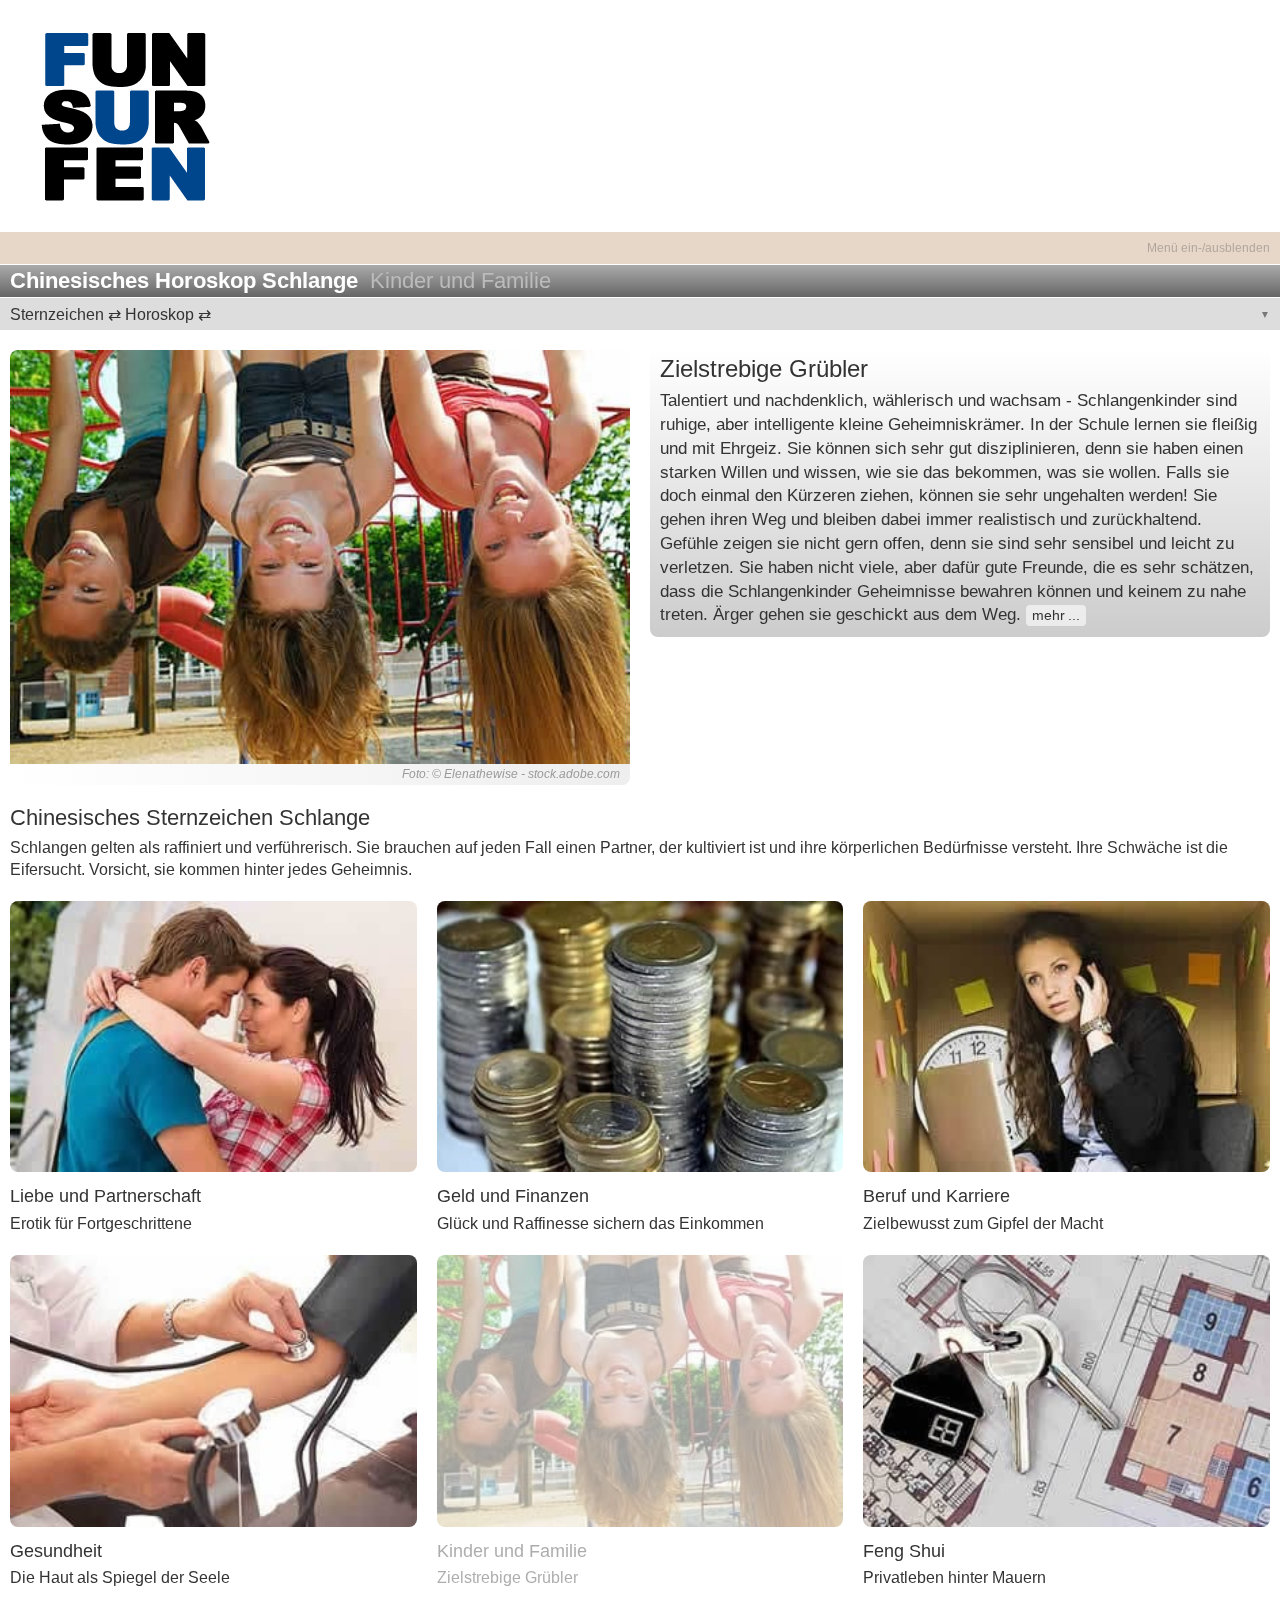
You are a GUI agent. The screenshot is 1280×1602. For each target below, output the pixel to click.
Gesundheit (56, 1551)
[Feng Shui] (1066, 1389)
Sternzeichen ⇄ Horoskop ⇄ (110, 314)
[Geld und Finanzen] (640, 1035)
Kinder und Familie (512, 1551)
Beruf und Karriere (936, 1196)
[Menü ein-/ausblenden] (640, 236)
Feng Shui (904, 1551)
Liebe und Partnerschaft (105, 1196)
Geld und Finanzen (513, 1196)
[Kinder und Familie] (640, 1389)
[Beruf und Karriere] (1066, 1035)
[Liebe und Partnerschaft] (213, 1035)
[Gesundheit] (213, 1389)
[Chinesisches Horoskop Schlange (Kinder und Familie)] (320, 556)
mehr (1048, 615)
